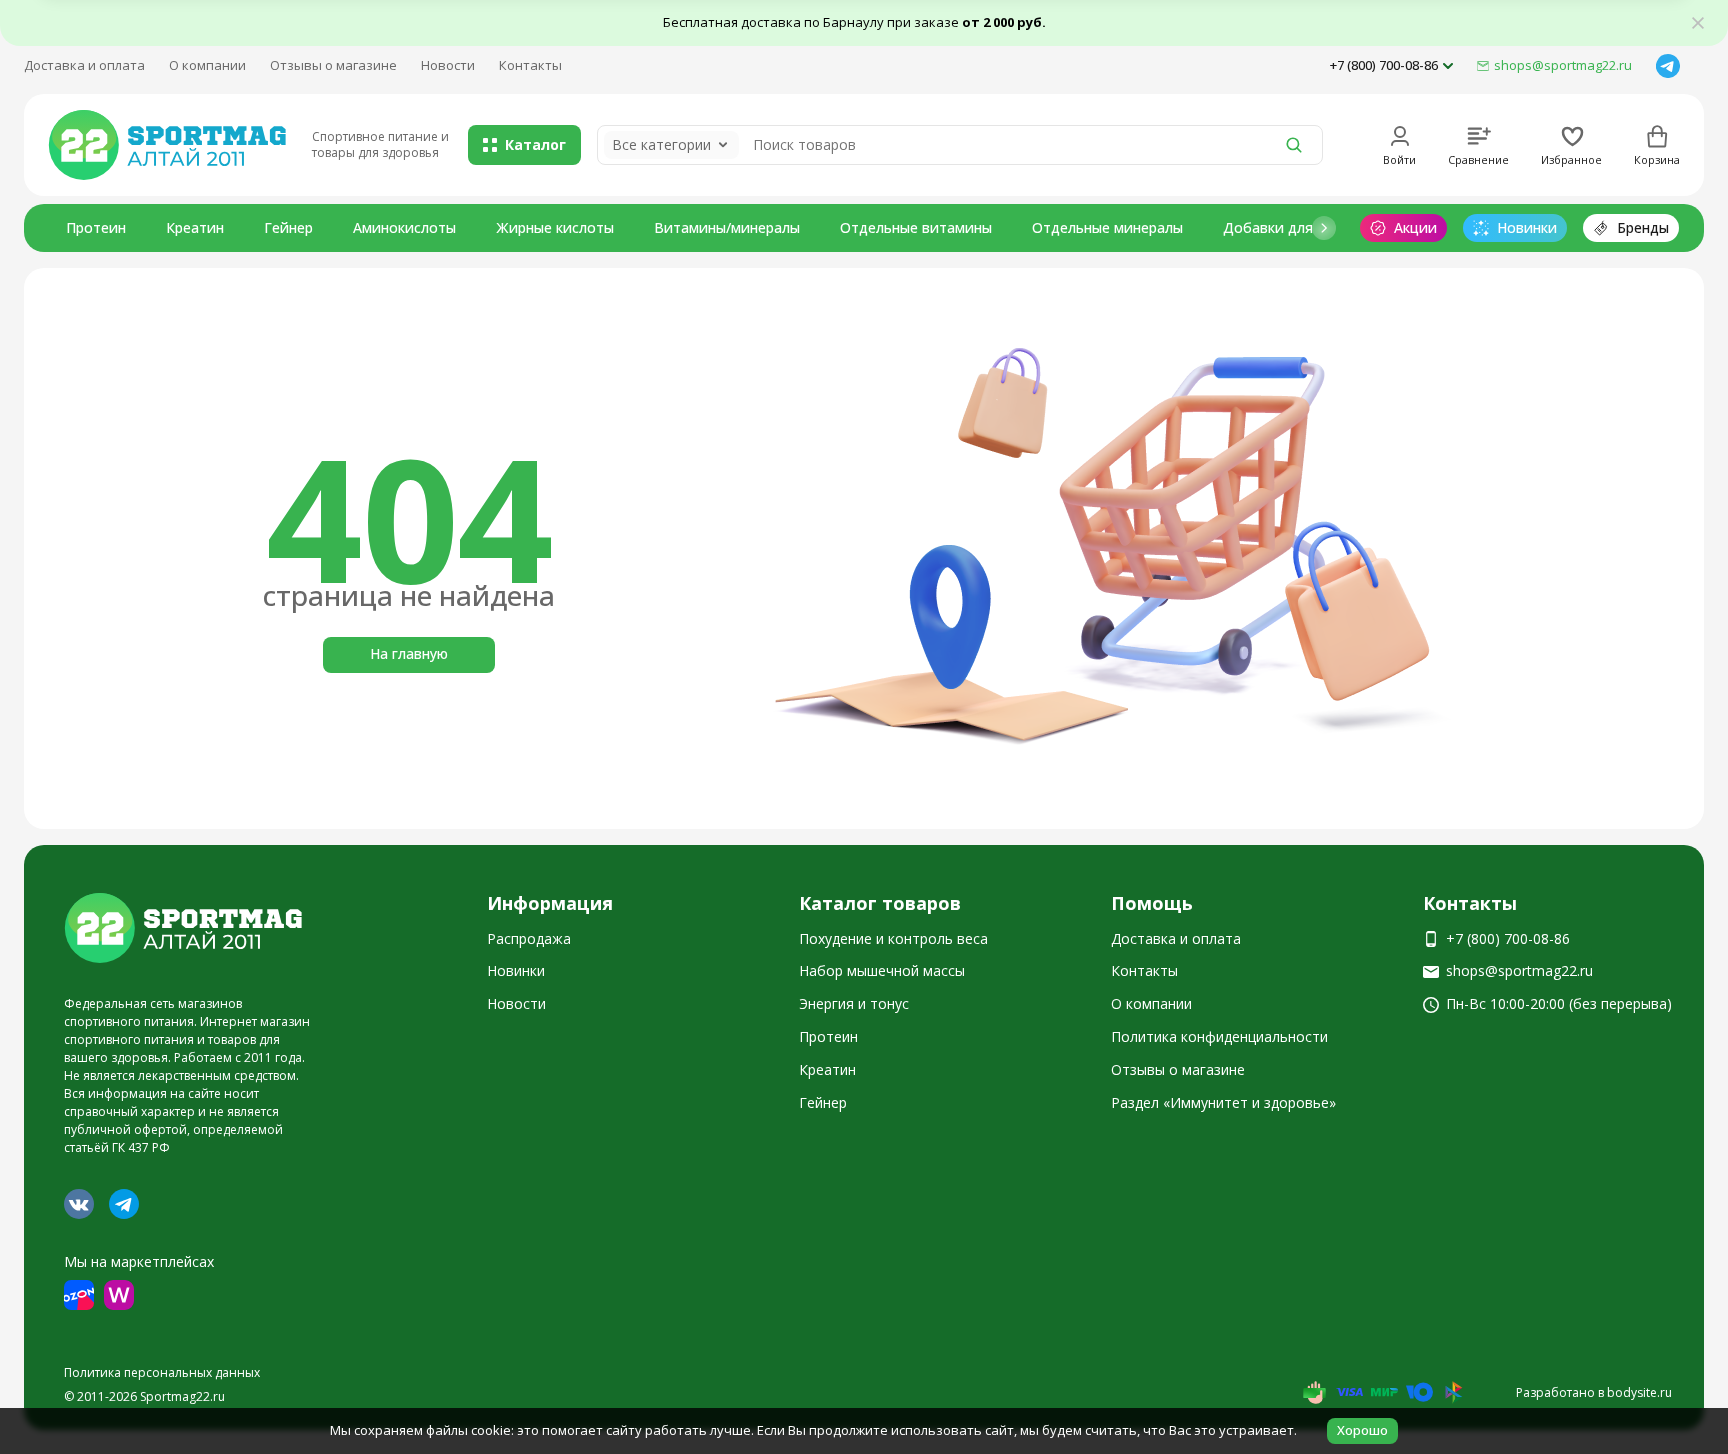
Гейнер (288, 227)
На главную (409, 653)
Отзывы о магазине (333, 65)
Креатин (195, 227)
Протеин (96, 227)
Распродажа (529, 938)
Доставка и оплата (84, 65)
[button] (1324, 228)
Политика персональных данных (162, 1372)
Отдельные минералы (1107, 227)
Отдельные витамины (916, 227)
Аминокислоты (404, 227)
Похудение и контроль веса (893, 938)
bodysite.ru (1639, 1392)
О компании (207, 65)
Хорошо (1362, 1430)
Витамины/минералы (727, 227)
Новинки (516, 970)
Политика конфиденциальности (1219, 1036)
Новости (448, 65)
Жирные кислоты (555, 227)
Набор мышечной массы (882, 970)
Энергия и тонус (854, 1003)
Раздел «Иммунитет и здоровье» (1223, 1102)
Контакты (530, 65)
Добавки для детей (1291, 227)
